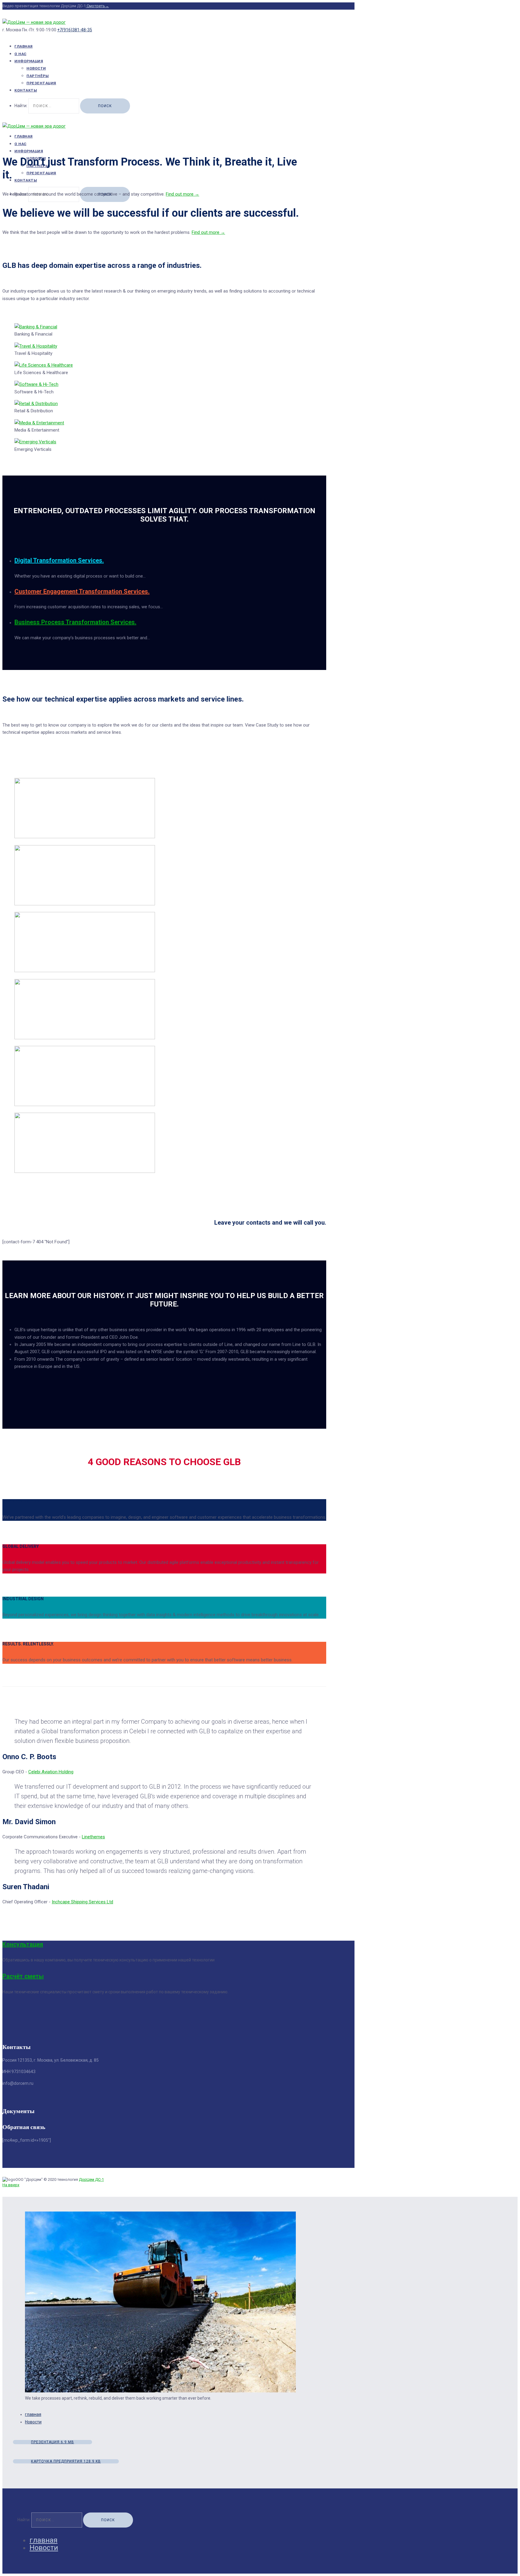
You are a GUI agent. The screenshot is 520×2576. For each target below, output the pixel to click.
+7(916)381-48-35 (75, 30)
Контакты (26, 90)
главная (33, 2414)
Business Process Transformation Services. (75, 622)
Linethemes (93, 1837)
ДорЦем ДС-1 (91, 2179)
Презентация (41, 83)
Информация (29, 61)
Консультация (23, 1944)
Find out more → (183, 194)
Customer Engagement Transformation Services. (82, 591)
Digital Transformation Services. (59, 560)
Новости (36, 68)
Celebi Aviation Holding (51, 1772)
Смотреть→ (97, 6)
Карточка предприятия (66, 2461)
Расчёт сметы (23, 1976)
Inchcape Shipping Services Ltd (82, 1902)
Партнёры (38, 76)
